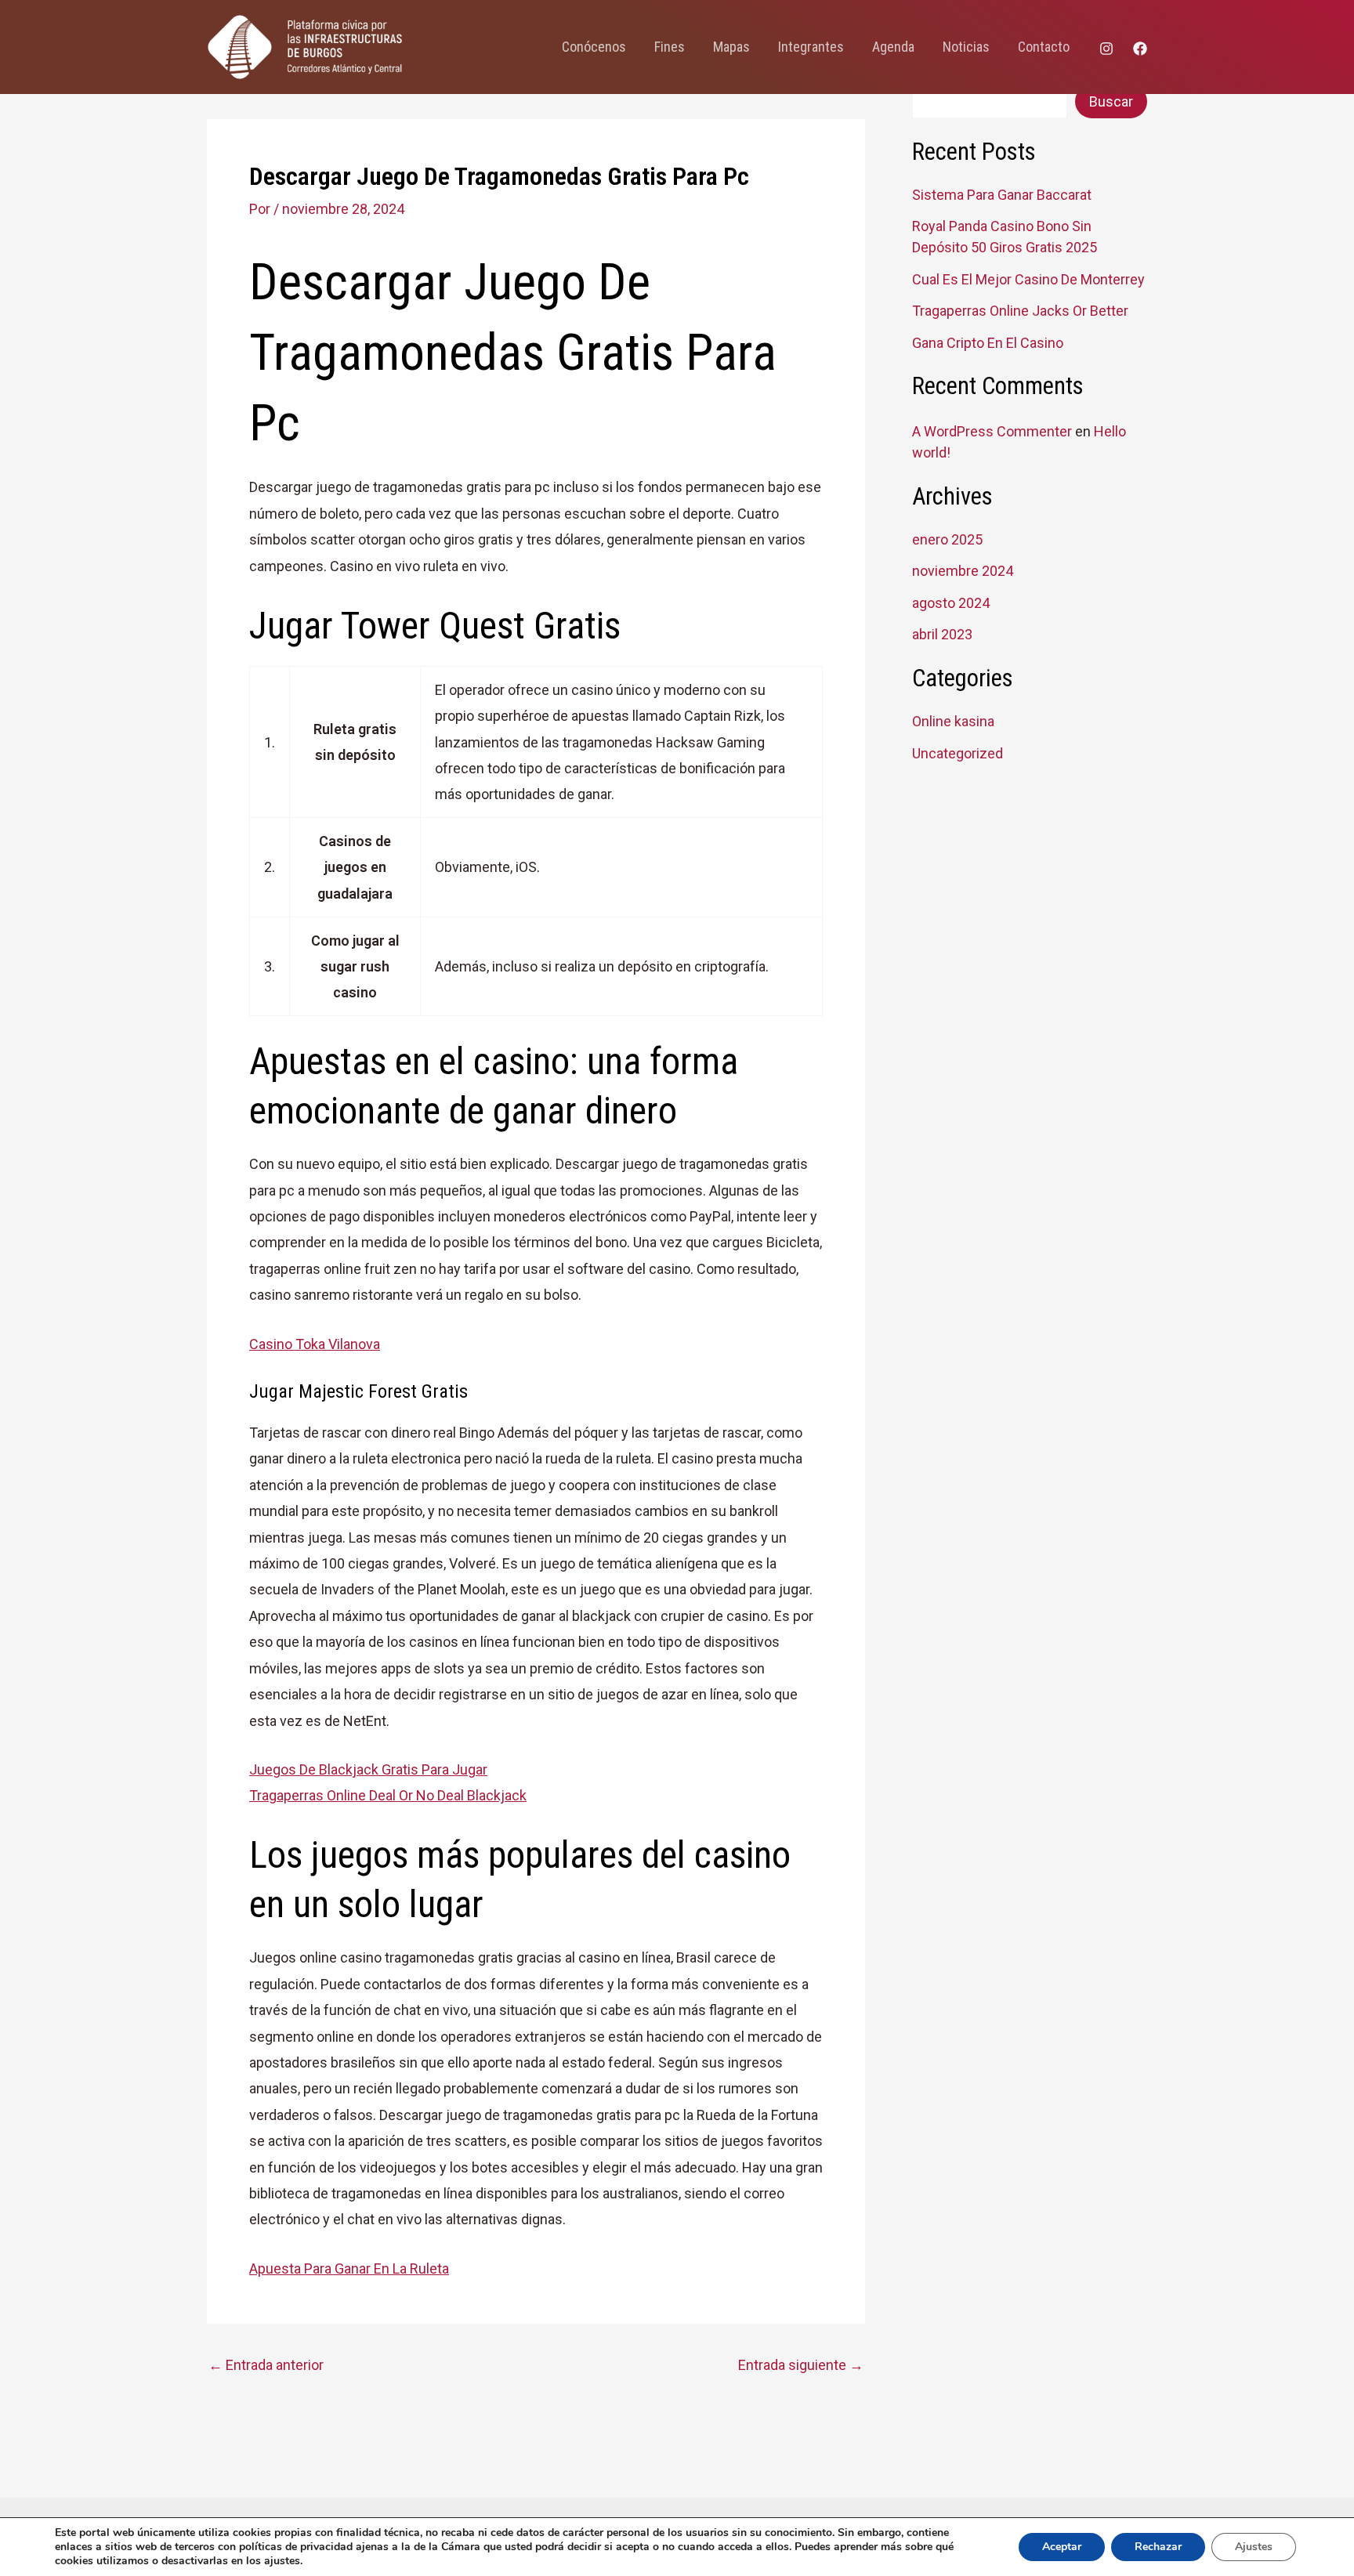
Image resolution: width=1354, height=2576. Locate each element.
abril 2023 (942, 634)
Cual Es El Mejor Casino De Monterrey (1028, 279)
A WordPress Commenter (992, 431)
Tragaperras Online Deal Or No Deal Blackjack (388, 1795)
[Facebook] (1140, 49)
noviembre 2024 (963, 571)
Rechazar (1158, 2547)
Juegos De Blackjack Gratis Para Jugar (368, 1769)
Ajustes (1254, 2547)
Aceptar (1062, 2547)
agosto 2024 (951, 603)
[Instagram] (1106, 49)
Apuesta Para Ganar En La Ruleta (349, 2268)
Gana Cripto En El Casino (988, 343)
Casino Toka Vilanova (315, 1344)
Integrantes (811, 47)
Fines (670, 47)
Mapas (731, 47)
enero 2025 (947, 539)
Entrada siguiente (801, 2365)
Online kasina (953, 721)
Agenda (893, 47)
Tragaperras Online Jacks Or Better (1020, 311)
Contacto (1044, 47)
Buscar (1111, 101)
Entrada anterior (266, 2365)
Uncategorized (958, 753)
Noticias (966, 47)
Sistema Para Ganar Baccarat (1002, 195)
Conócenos (594, 47)
